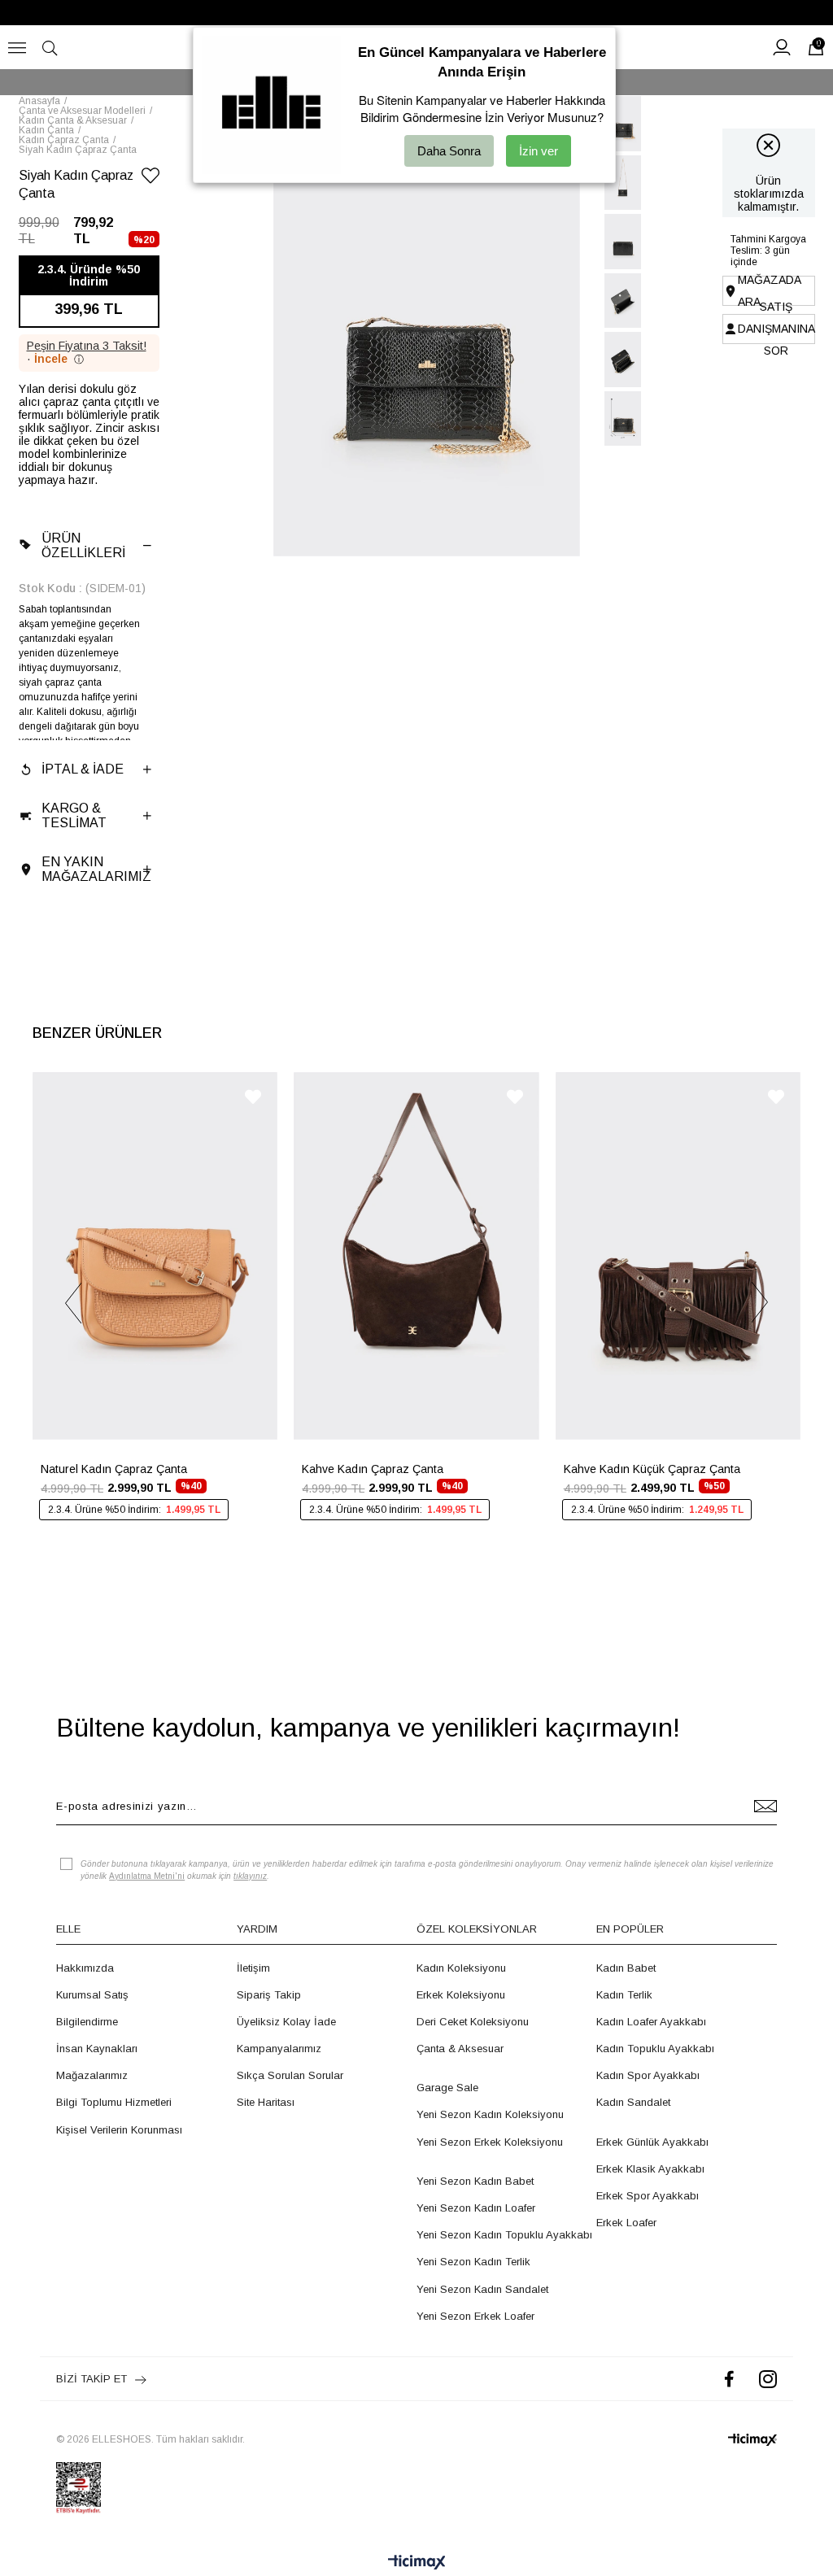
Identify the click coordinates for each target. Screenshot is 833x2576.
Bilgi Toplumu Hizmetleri (114, 2102)
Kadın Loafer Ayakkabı (651, 2022)
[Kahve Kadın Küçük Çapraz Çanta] (678, 1256)
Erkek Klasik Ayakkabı (650, 2169)
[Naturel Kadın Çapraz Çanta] (155, 1256)
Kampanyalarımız (279, 2049)
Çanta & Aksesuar (460, 2049)
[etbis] (79, 2488)
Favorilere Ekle (253, 1097)
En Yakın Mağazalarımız (96, 869)
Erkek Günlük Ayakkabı (652, 2142)
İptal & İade (83, 769)
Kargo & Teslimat (74, 815)
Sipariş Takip (269, 1995)
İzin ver (539, 151)
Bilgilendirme (87, 2022)
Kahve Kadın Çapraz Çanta (373, 1469)
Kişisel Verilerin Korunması (119, 2130)
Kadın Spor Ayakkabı (648, 2075)
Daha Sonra (449, 151)
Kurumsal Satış (92, 1995)
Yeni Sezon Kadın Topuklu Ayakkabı (504, 2235)
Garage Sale (447, 2088)
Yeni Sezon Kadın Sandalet (482, 2289)
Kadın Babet (626, 1968)
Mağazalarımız (92, 2075)
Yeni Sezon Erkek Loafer (475, 2316)
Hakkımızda (85, 1968)
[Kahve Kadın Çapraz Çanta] (416, 1256)
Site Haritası (266, 2102)
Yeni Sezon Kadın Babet (475, 2181)
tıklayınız (250, 1876)
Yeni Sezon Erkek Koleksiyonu (490, 2142)
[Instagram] (768, 2379)
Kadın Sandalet (633, 2102)
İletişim (253, 1968)
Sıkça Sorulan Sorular (290, 2075)
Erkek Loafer (626, 2223)
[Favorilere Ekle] (150, 179)
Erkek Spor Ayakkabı (648, 2196)
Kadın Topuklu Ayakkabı (655, 2049)
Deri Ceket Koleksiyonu (473, 2022)
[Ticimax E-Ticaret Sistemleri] (417, 2563)
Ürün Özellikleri (83, 545)
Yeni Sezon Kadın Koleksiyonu (490, 2114)
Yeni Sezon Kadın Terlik (473, 2262)
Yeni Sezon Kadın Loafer (476, 2208)
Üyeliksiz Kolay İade (286, 2022)
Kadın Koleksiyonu (461, 1968)
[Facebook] (729, 2379)
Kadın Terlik (624, 1995)
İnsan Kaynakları (97, 2049)
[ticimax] (752, 2440)
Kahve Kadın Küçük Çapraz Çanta (652, 1469)
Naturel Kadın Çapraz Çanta (114, 1469)
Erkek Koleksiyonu (461, 1995)
